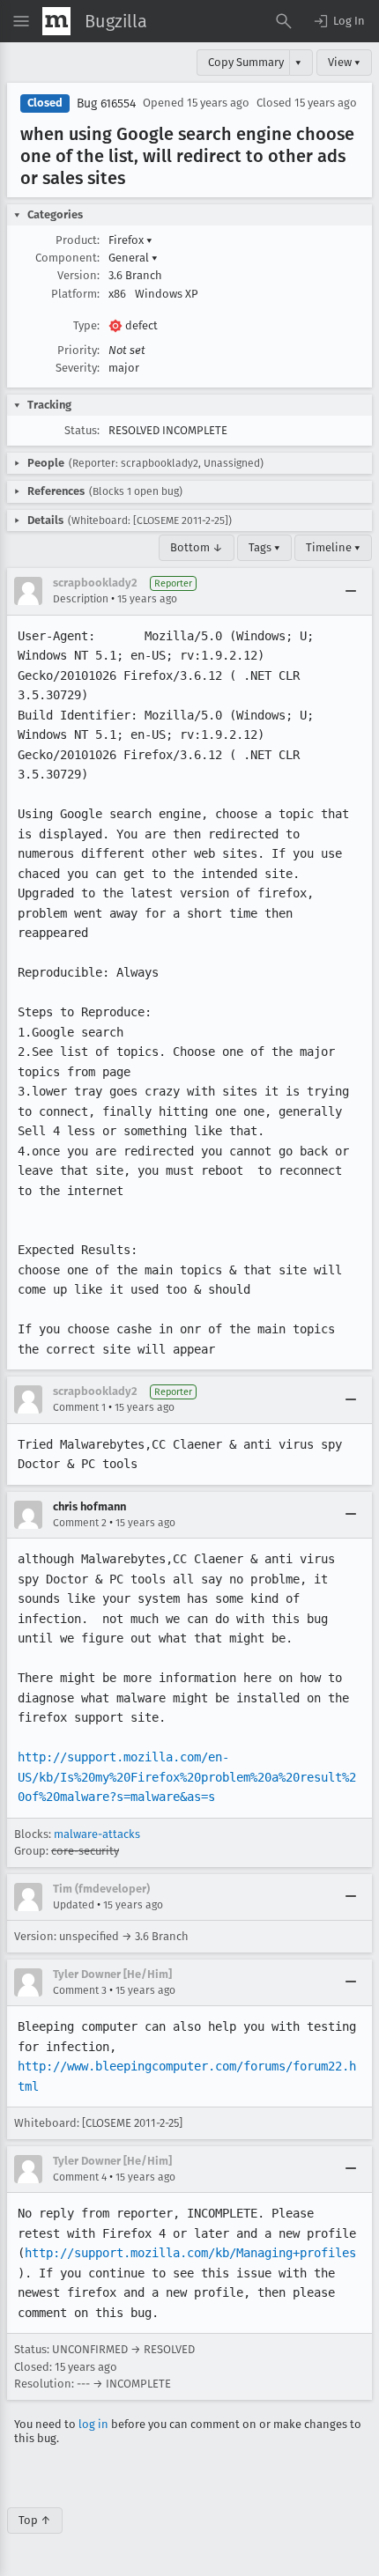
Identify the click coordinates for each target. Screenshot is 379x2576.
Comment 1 (79, 1407)
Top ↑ (35, 2520)
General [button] (133, 258)
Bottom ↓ (197, 547)
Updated (74, 1905)
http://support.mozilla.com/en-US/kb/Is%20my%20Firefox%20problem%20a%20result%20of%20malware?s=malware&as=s (187, 1777)
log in (93, 2424)
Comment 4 (80, 2177)
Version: (78, 275)
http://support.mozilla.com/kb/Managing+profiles (190, 2253)
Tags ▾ (264, 547)
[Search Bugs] (284, 21)
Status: (82, 430)
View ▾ (344, 62)
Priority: (78, 350)
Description (81, 599)
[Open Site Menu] (21, 21)
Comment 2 (80, 1523)
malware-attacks (97, 1834)
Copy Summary (246, 62)
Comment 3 (80, 1990)
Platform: (75, 294)
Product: (78, 240)
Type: (86, 325)
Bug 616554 (106, 103)
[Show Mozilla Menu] (56, 21)
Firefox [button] (130, 240)
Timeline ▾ (333, 547)
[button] (338, 21)
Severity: (78, 368)
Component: (67, 258)
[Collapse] (351, 591)
